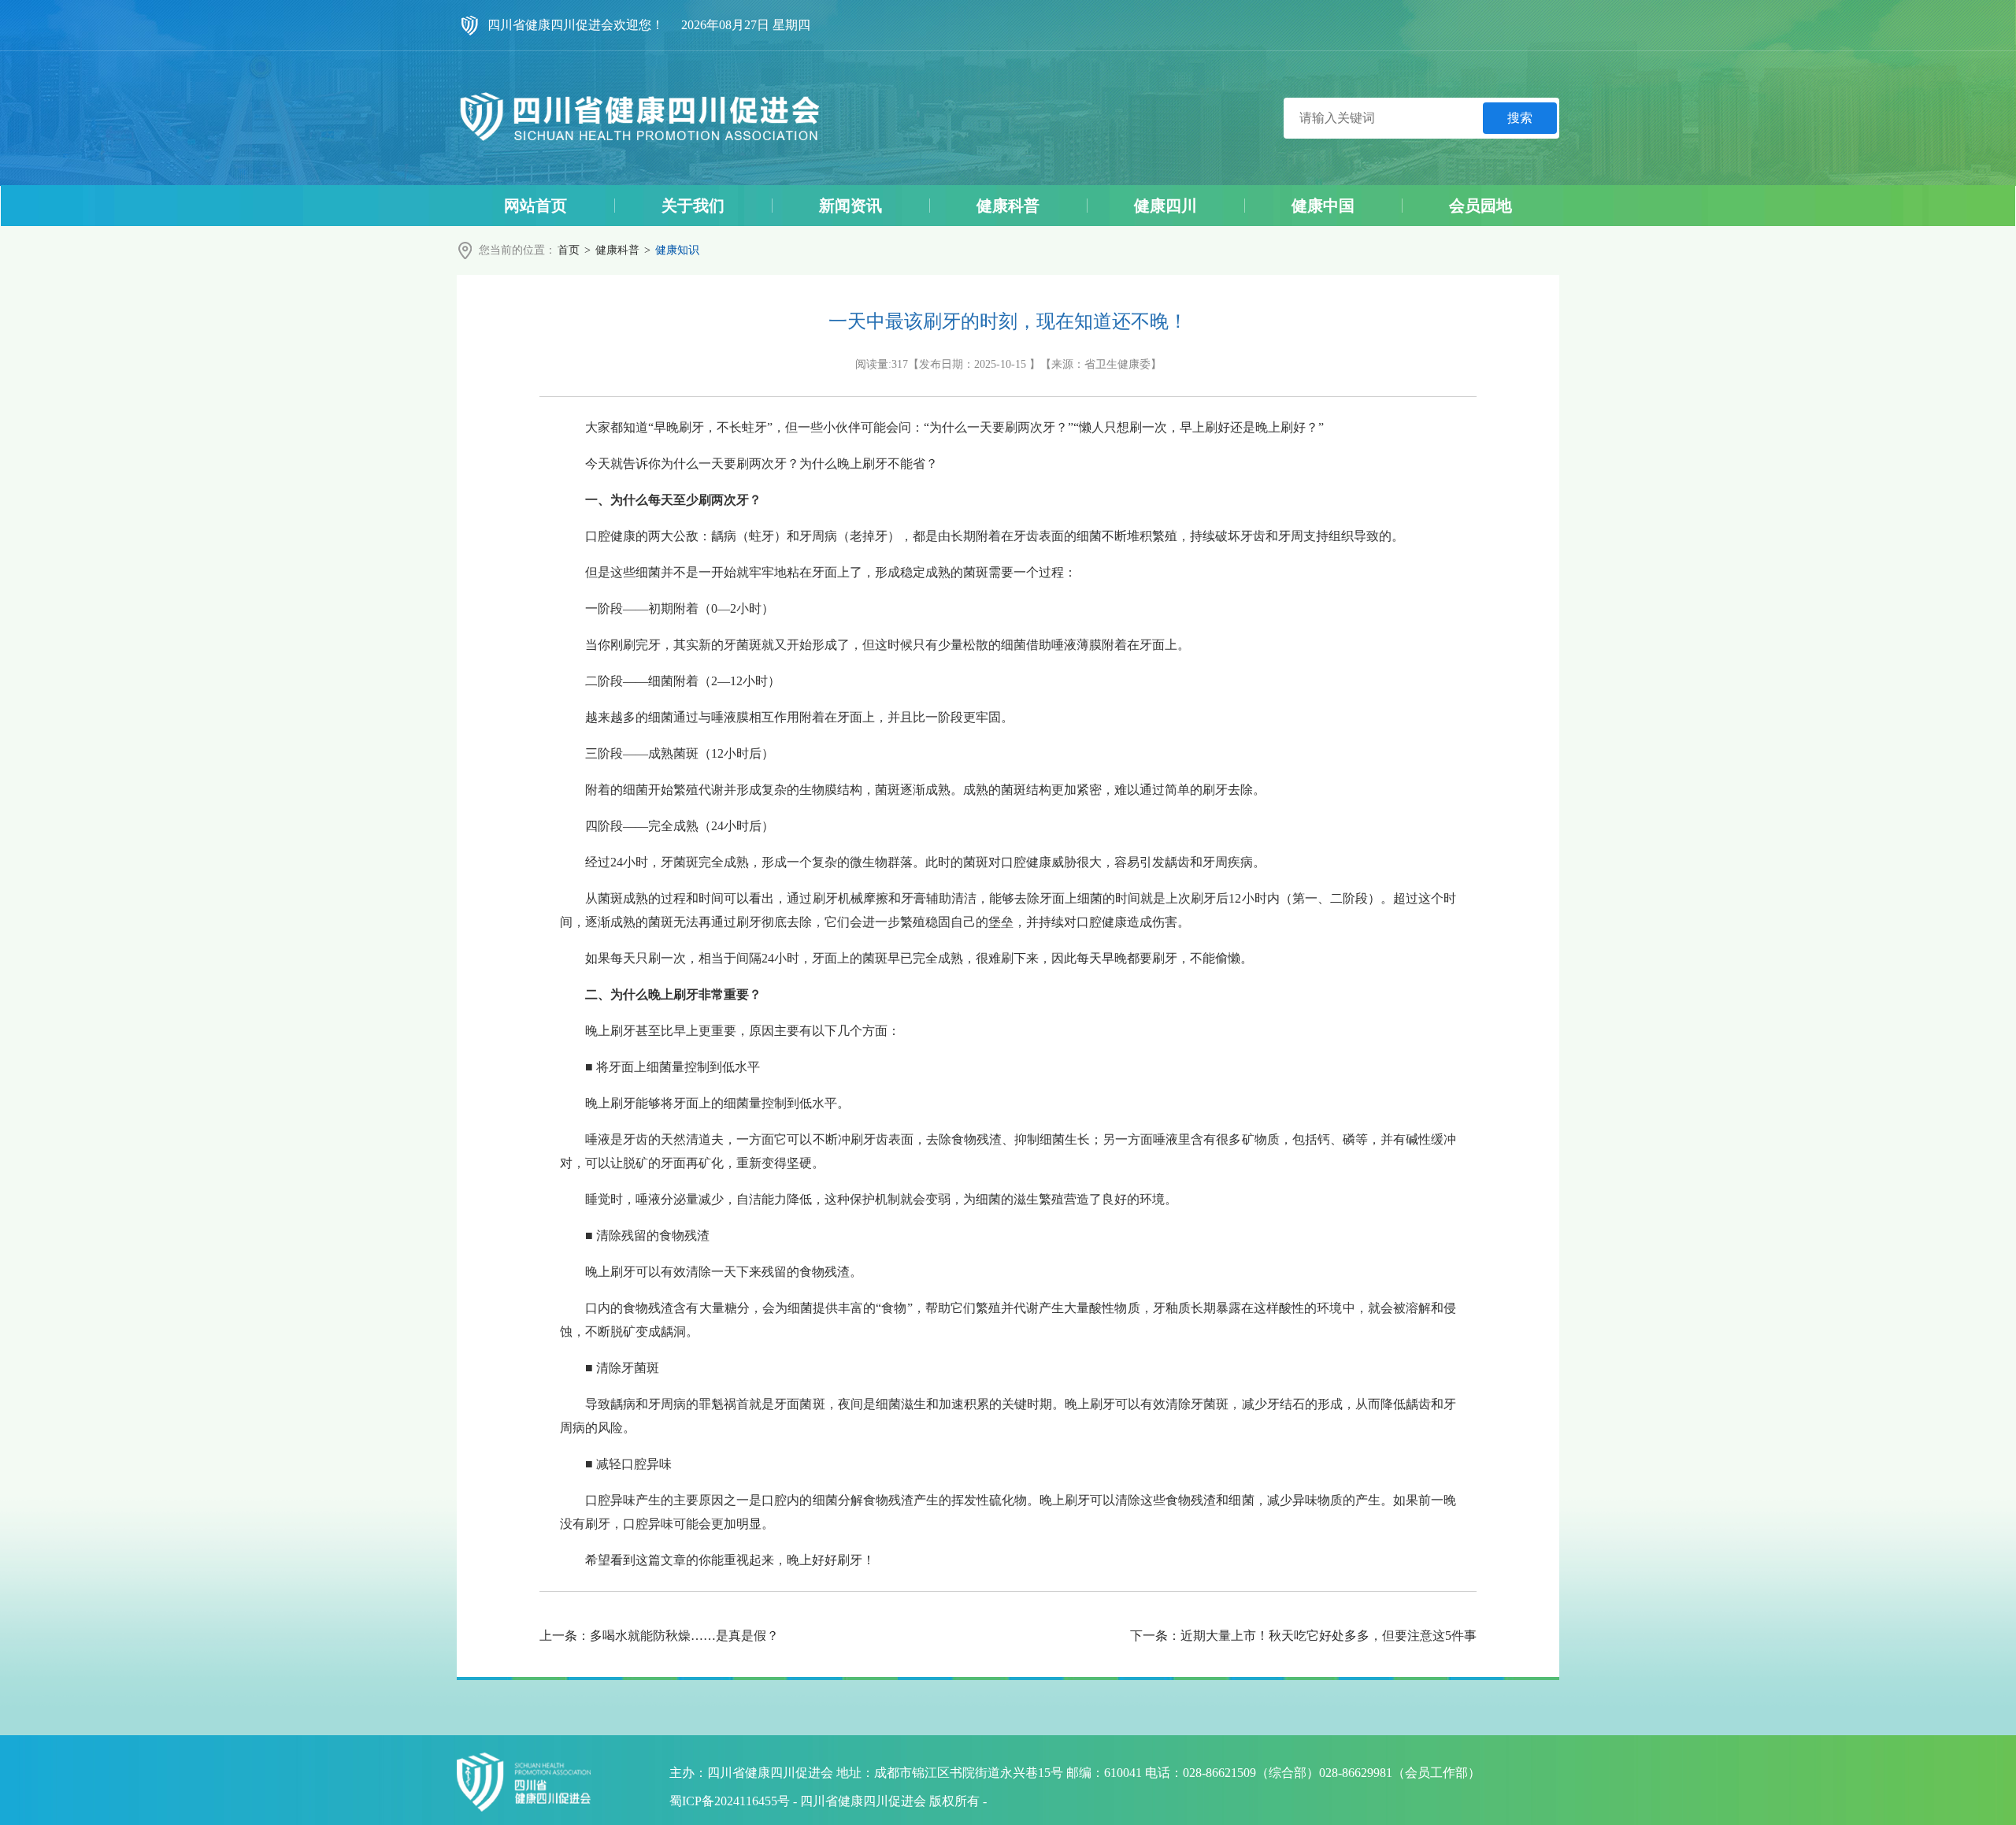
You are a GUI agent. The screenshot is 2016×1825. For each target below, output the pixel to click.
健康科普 (617, 250)
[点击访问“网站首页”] (639, 118)
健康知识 (677, 250)
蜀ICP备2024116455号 (730, 1801)
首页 (569, 250)
